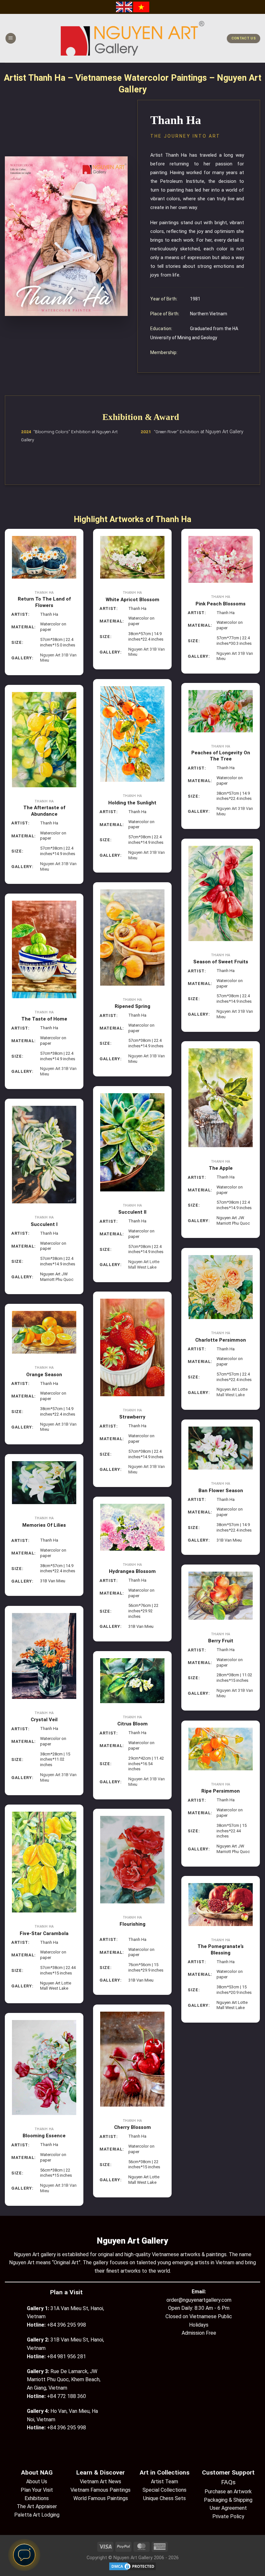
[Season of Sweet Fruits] (221, 893)
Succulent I (44, 1224)
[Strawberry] (132, 1347)
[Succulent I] (44, 1155)
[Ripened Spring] (132, 937)
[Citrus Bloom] (132, 1681)
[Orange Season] (44, 1332)
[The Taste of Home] (44, 949)
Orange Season (44, 1375)
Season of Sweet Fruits (221, 962)
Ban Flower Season (221, 1491)
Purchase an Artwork (228, 2492)
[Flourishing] (132, 1860)
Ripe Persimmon (221, 1791)
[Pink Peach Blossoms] (221, 559)
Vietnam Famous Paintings (101, 2490)
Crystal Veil (44, 1720)
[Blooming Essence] (44, 2068)
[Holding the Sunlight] (132, 734)
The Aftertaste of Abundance (44, 811)
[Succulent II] (132, 1142)
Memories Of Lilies (44, 1525)
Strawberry (132, 1417)
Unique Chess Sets (164, 2498)
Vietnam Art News (101, 2482)
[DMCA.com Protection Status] (132, 2566)
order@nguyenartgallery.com (199, 2300)
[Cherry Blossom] (132, 2059)
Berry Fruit (221, 1641)
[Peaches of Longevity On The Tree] (221, 711)
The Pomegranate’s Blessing (221, 1950)
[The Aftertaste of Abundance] (44, 740)
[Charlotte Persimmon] (221, 1287)
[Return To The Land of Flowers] (44, 557)
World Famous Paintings (101, 2498)
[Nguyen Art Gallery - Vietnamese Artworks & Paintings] (133, 38)
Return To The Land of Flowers (44, 602)
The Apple (221, 1168)
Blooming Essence (44, 2136)
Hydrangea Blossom (132, 1571)
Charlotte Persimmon (221, 1340)
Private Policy (228, 2516)
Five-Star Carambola (44, 1933)
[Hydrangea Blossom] (132, 1527)
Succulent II (132, 1212)
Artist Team (164, 2482)
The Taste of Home (44, 1019)
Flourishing (132, 1924)
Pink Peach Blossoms (221, 604)
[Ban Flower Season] (221, 1448)
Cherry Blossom (132, 2127)
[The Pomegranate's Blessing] (221, 1905)
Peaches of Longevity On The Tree (221, 756)
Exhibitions (37, 2498)
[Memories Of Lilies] (44, 1483)
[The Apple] (221, 1098)
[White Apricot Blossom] (132, 557)
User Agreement (228, 2508)
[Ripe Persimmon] (221, 1749)
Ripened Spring (132, 1006)
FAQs (228, 2482)
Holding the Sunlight (132, 803)
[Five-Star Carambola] (44, 1862)
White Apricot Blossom (132, 600)
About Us (37, 2482)
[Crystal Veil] (44, 1656)
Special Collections (164, 2490)
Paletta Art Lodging (37, 2515)
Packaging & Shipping (228, 2500)
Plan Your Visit (37, 2490)
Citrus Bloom (132, 1724)
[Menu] (11, 38)
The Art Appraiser (37, 2506)
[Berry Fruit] (221, 1596)
